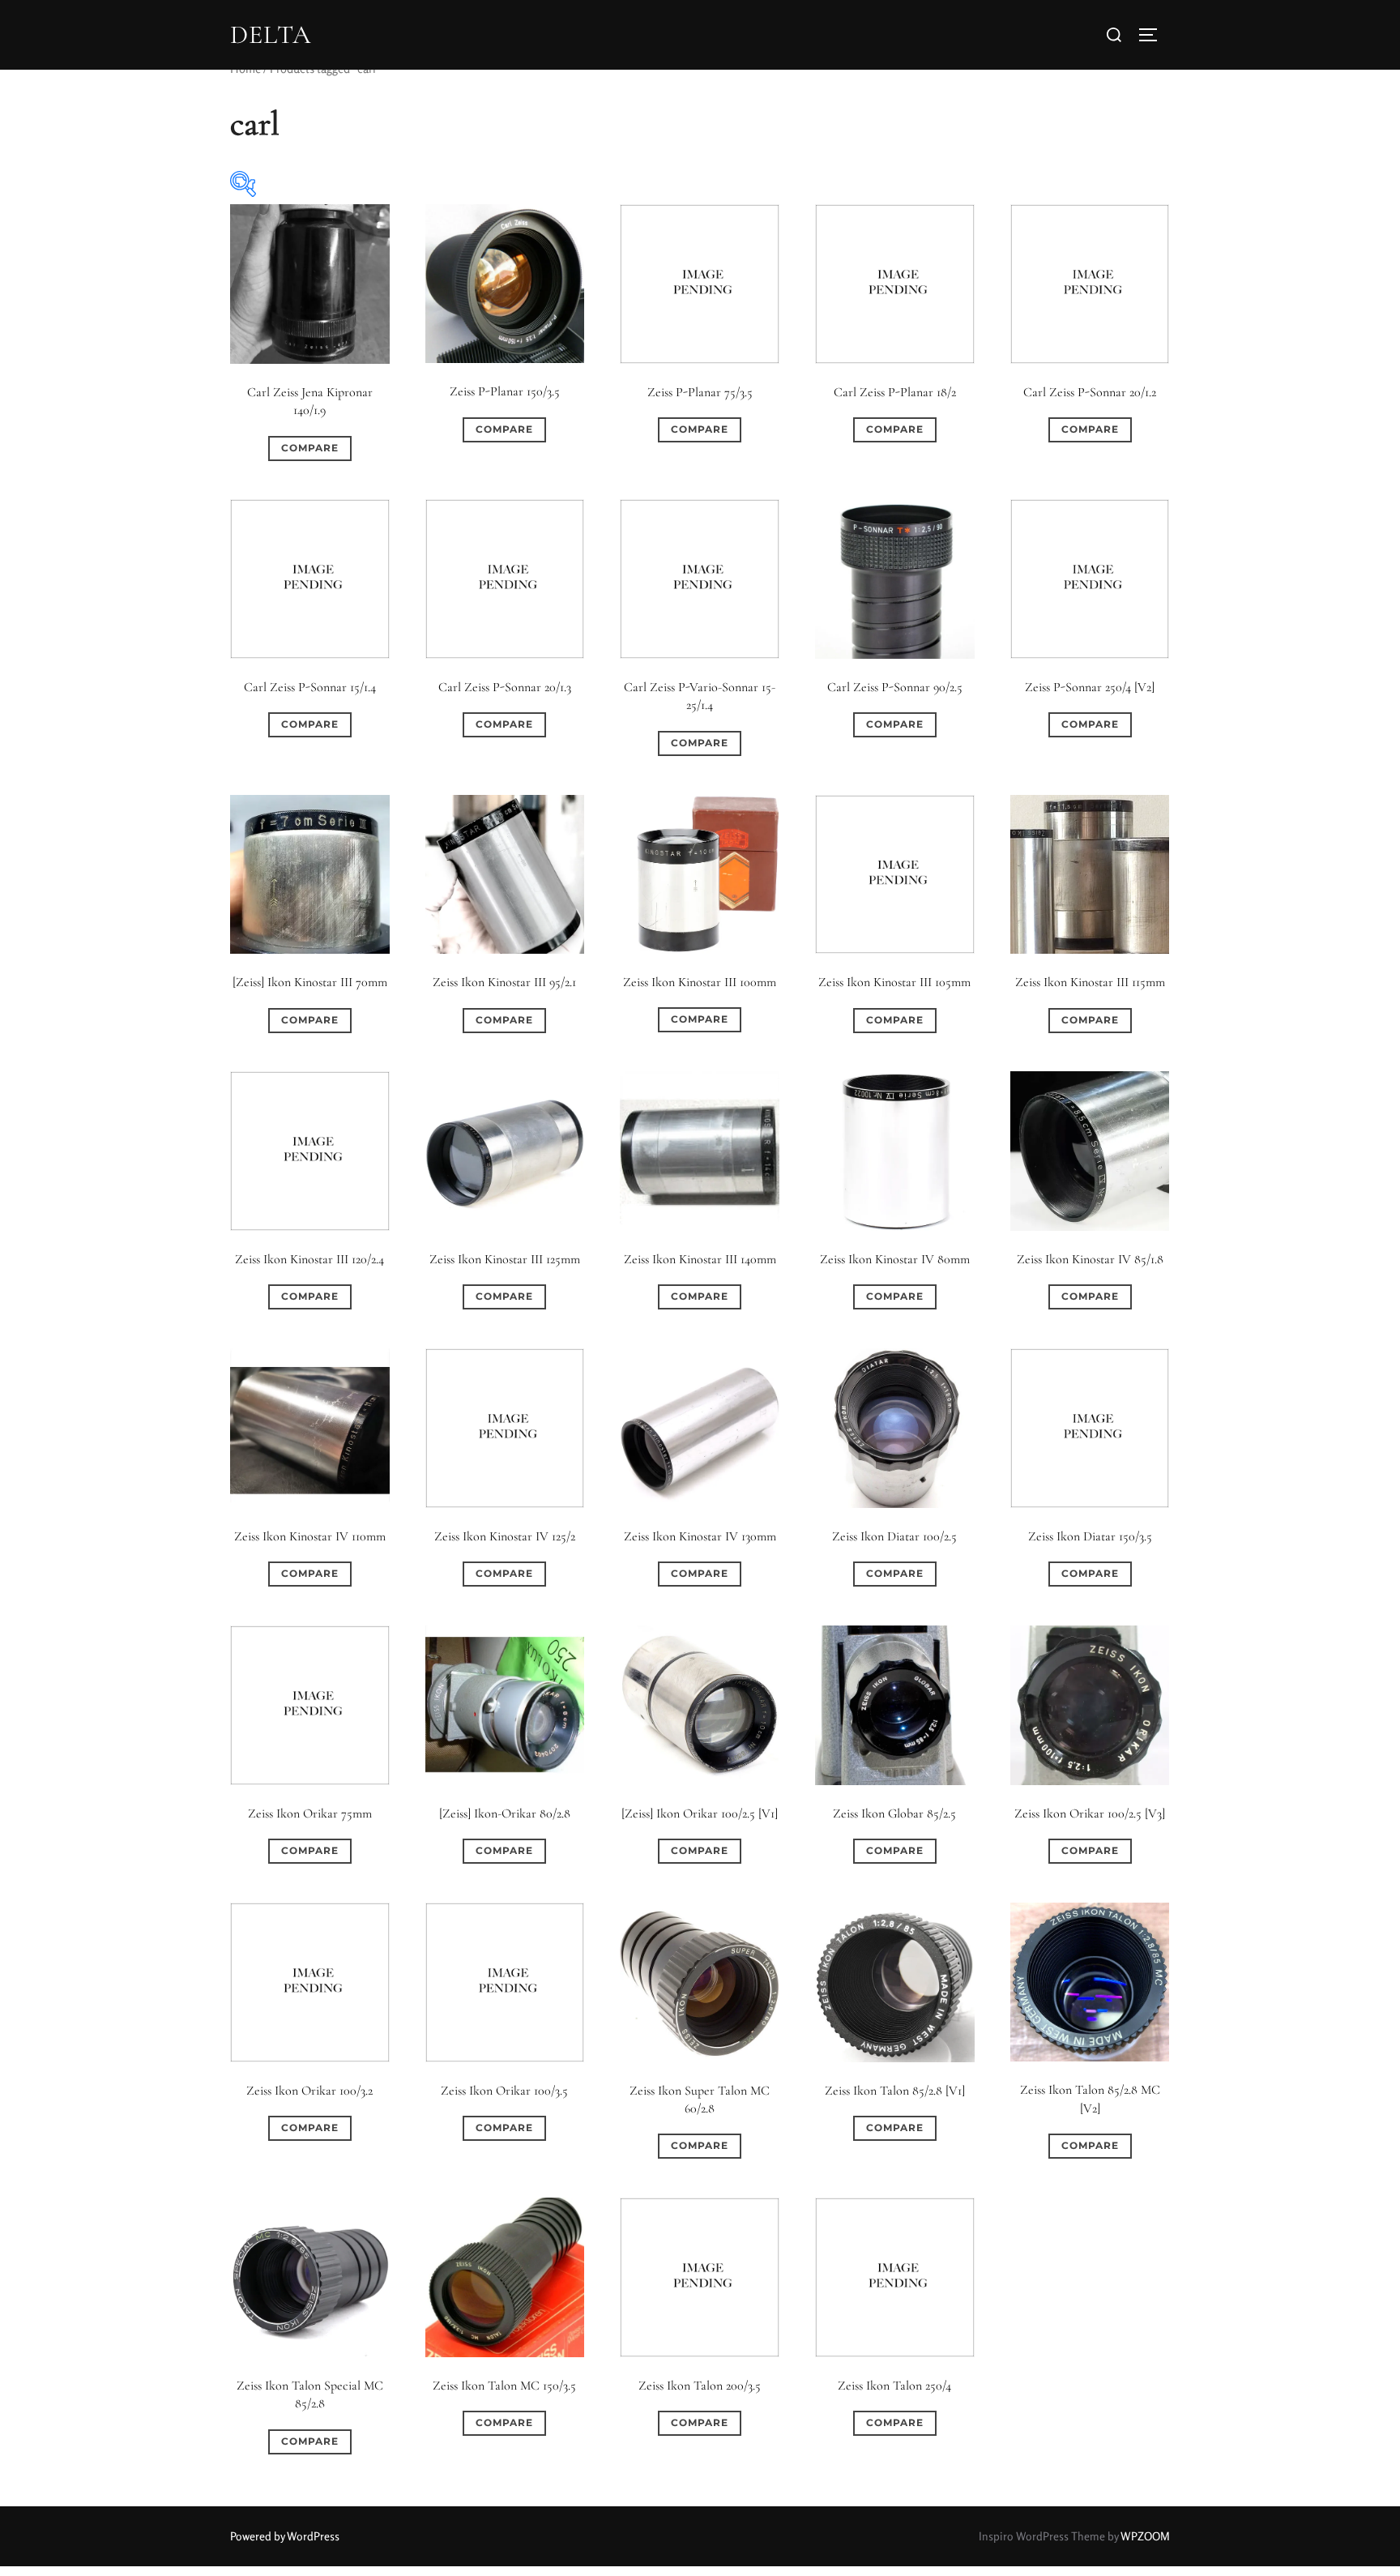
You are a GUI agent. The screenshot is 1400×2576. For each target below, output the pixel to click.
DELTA (271, 35)
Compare (310, 448)
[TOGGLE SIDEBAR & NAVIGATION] (1154, 35)
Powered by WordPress (285, 2536)
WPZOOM (1145, 2536)
